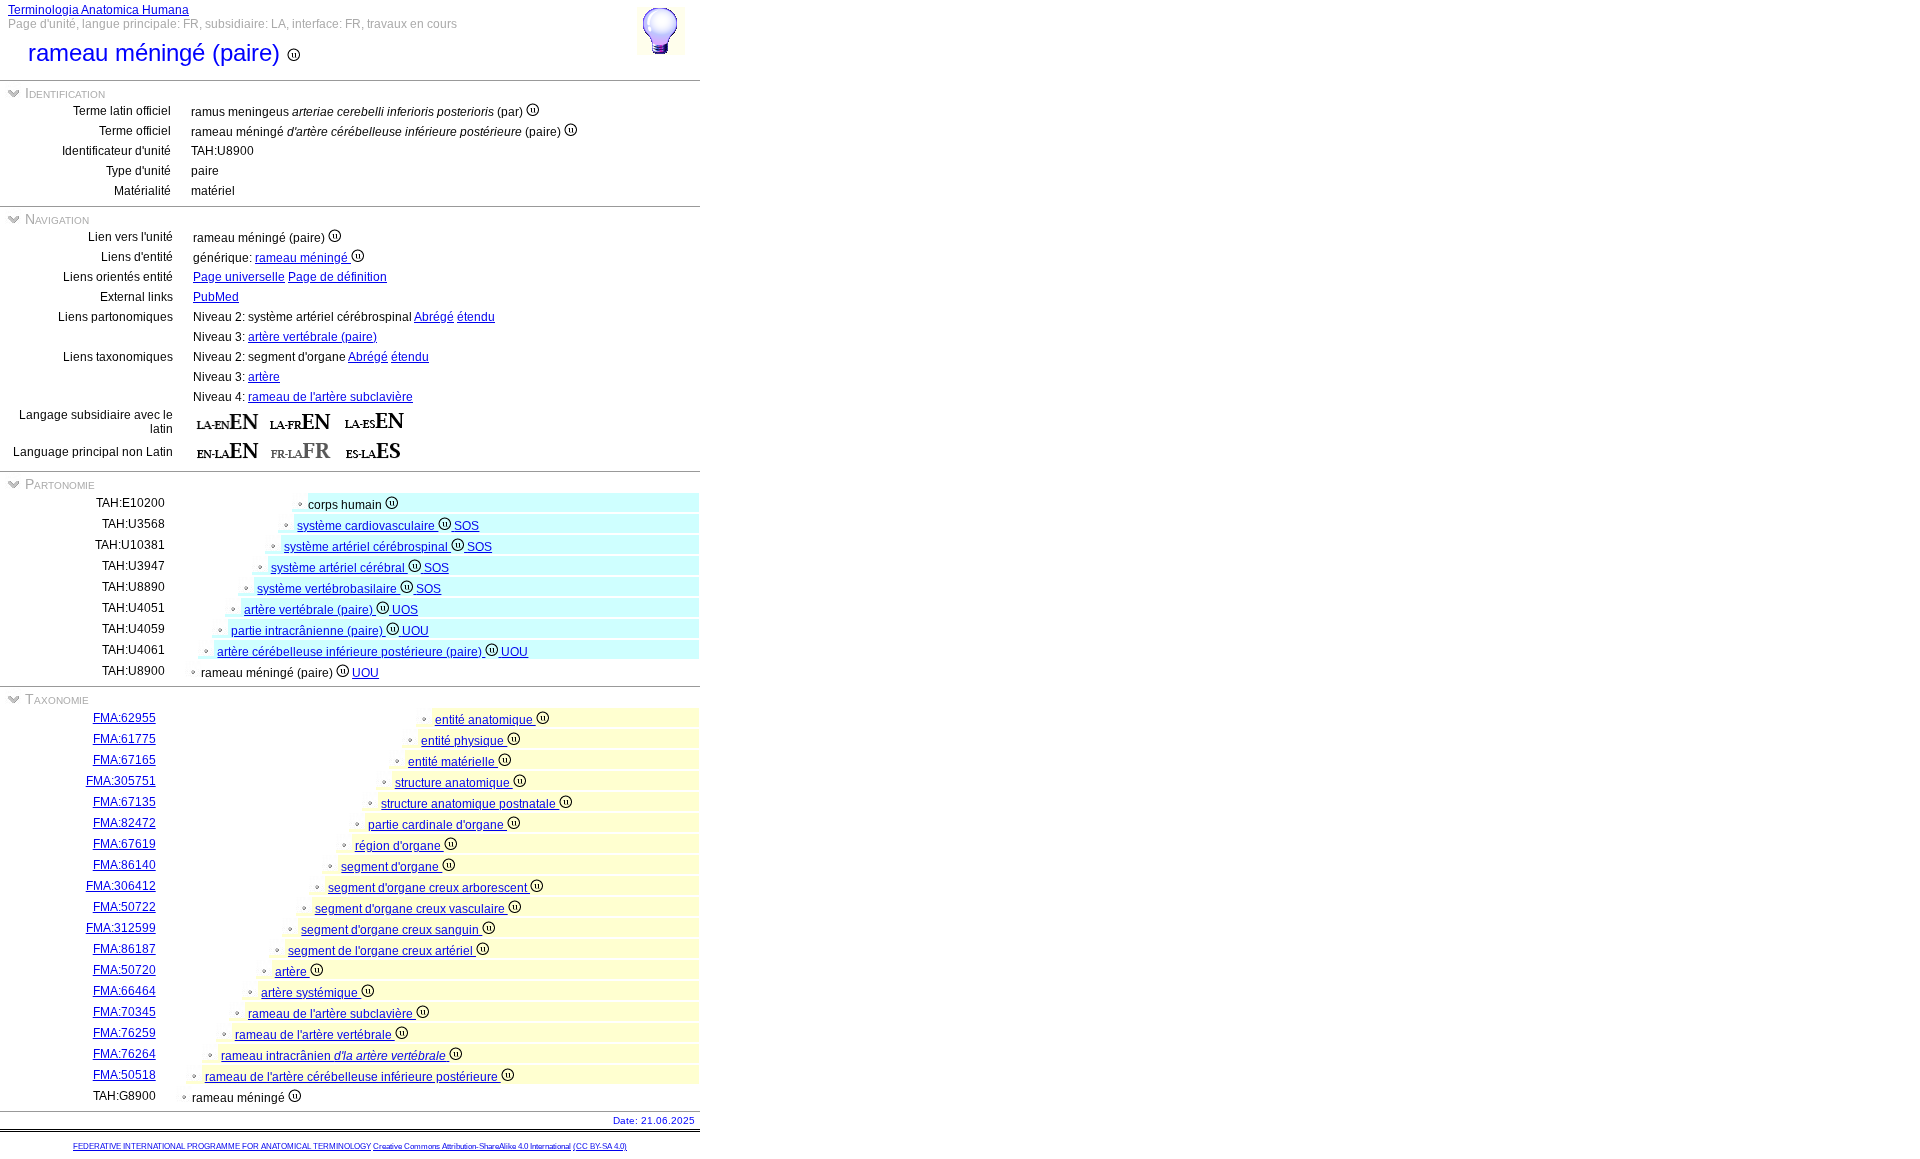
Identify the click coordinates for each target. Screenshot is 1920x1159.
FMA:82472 (124, 823)
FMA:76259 (124, 1033)
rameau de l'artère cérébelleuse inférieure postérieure (353, 1077)
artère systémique (311, 993)
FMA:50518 (124, 1075)
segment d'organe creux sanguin (391, 930)
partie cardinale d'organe (437, 825)
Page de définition (337, 277)
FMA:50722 (124, 907)
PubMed (216, 297)
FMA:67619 (124, 844)
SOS (466, 526)
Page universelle (239, 277)
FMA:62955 (124, 718)
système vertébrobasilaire (328, 589)
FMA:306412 (121, 886)
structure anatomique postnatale (470, 804)
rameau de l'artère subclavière (330, 397)
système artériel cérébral (339, 568)
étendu (476, 317)
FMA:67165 (124, 760)
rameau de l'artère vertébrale (315, 1035)
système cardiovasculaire (367, 526)
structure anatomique (454, 783)
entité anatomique (485, 720)
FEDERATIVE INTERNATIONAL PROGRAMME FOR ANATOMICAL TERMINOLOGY (222, 1146)
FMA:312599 (121, 928)
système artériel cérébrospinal (367, 547)
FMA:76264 (124, 1054)
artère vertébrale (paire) (312, 337)
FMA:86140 (124, 865)
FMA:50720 (124, 970)
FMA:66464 (124, 991)
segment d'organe (391, 867)
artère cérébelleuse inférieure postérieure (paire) (351, 652)
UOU (415, 631)
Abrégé (434, 317)
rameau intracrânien (333, 1056)
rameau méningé (303, 258)
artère (264, 377)
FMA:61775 (124, 739)
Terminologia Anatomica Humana (98, 10)
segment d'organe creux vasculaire (411, 909)
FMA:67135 (124, 802)
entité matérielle (453, 762)
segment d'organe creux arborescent (429, 888)
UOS (405, 610)
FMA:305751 (121, 781)
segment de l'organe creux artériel (382, 951)
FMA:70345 (124, 1012)
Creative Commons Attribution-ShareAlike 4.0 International (472, 1146)
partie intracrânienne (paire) (308, 631)
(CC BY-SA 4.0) (600, 1146)
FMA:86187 (124, 949)
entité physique (464, 741)
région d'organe (399, 846)
